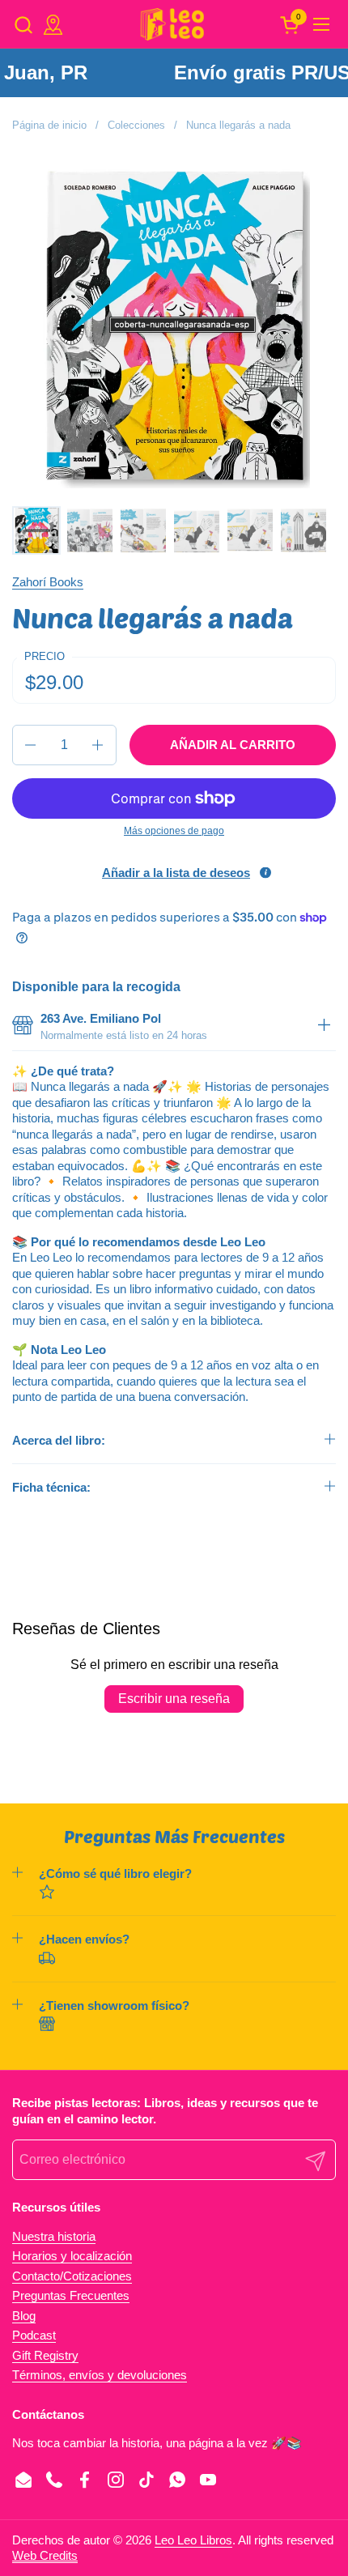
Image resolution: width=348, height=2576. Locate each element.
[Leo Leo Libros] (172, 24)
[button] (23, 25)
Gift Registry (45, 2355)
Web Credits (45, 2555)
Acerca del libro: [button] (59, 1440)
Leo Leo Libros (193, 2540)
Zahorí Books (48, 582)
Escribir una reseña (174, 1699)
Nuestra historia (54, 2236)
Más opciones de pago (174, 831)
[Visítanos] (53, 25)
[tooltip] (265, 873)
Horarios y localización (72, 2256)
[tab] (324, 1026)
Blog (24, 2316)
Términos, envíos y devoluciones (100, 2375)
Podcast (34, 2335)
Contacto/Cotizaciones (72, 2276)
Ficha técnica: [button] (51, 1487)
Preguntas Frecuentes (71, 2295)
